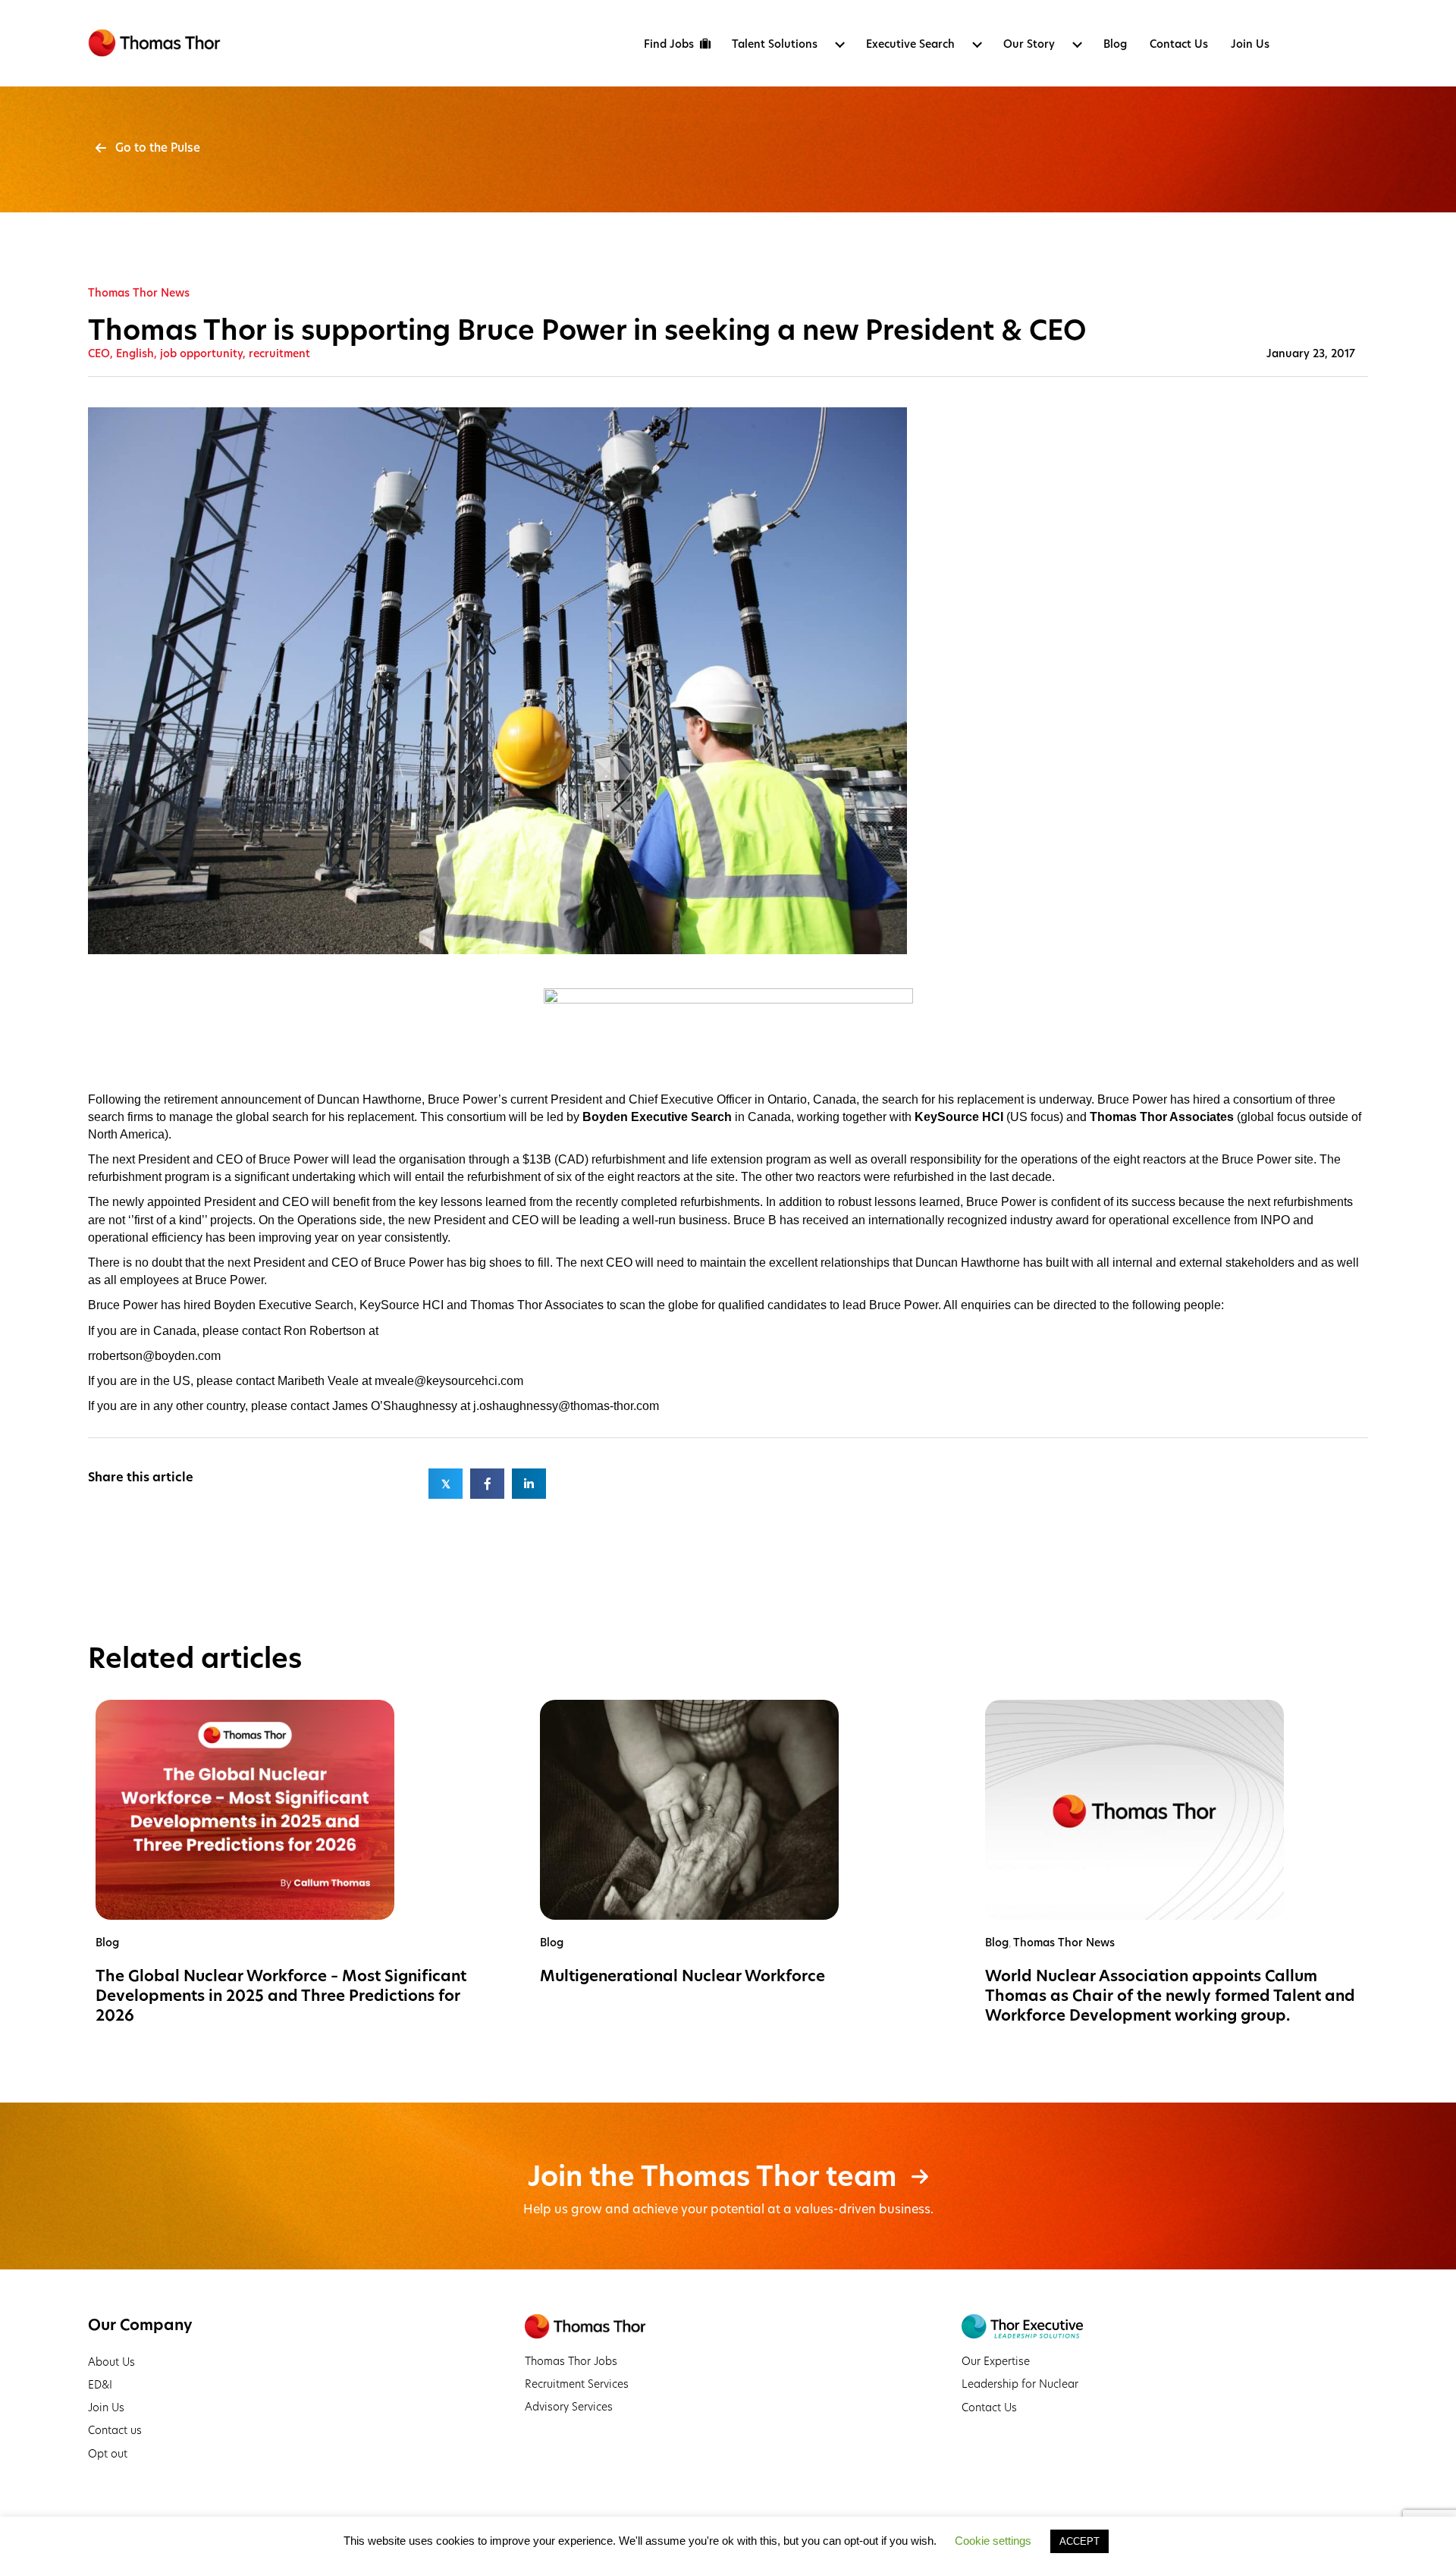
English (135, 353)
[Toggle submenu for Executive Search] (977, 45)
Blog (107, 1943)
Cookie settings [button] (993, 2541)
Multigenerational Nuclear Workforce (682, 1976)
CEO (99, 353)
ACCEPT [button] (1079, 2541)
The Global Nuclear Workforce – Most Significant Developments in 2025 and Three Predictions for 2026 (281, 1996)
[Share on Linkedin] (529, 1484)
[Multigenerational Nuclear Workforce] (689, 1809)
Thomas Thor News (139, 293)
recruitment (279, 353)
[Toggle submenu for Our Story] (1077, 45)
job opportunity (201, 353)
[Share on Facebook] (487, 1484)
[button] (148, 148)
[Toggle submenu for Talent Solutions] (839, 45)
